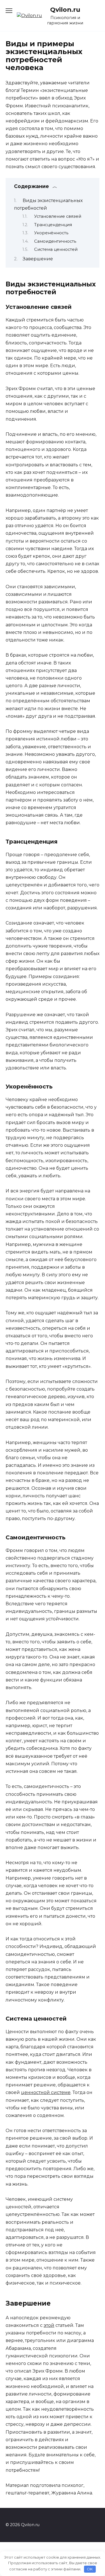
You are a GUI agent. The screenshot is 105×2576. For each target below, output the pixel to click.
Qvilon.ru (65, 10)
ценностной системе (46, 2092)
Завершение (38, 259)
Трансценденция (53, 225)
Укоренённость (51, 233)
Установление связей (58, 216)
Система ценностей (56, 249)
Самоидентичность (55, 241)
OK (90, 2569)
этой (49, 2325)
